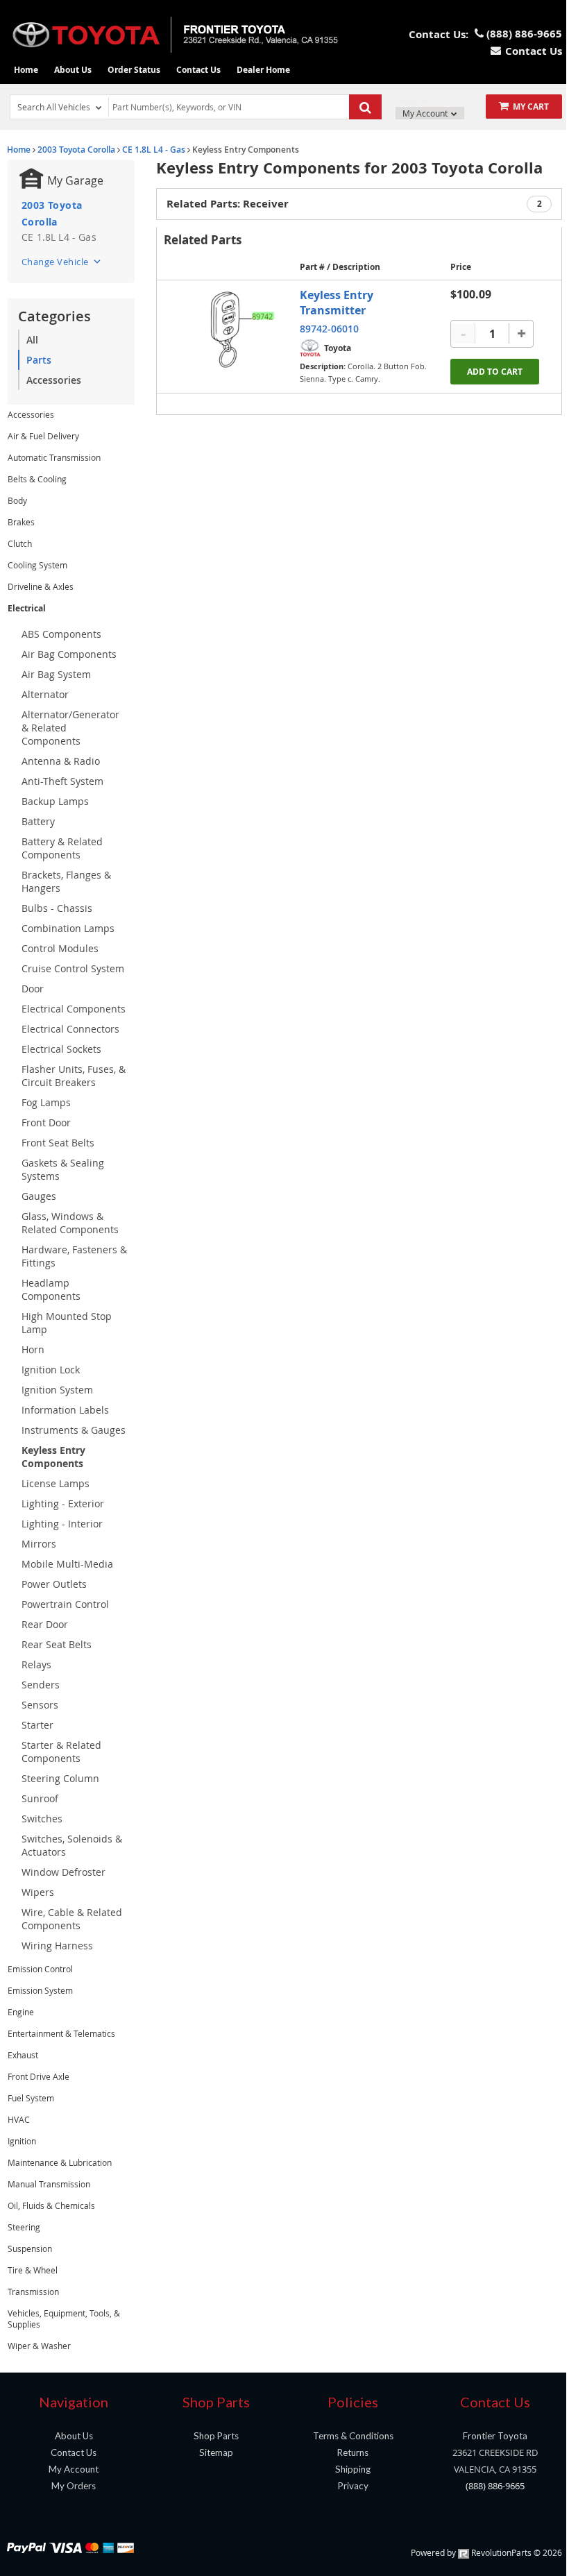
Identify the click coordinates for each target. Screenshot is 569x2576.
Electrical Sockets (61, 1049)
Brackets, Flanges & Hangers (66, 881)
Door (33, 989)
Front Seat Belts (58, 1143)
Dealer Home (263, 70)
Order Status (134, 70)
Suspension (30, 2248)
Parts (39, 360)
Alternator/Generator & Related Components (70, 728)
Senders (41, 1685)
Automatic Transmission (54, 457)
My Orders (74, 2486)
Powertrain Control (65, 1604)
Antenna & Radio (61, 761)
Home (26, 70)
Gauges (39, 1196)
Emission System (40, 1990)
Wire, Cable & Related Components (72, 1919)
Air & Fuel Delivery (43, 436)
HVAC (19, 2119)
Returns (353, 2452)
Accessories (54, 380)
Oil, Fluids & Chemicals (51, 2205)
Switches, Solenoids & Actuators (72, 1845)
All (32, 340)
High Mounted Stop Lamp (67, 1323)
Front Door (46, 1122)
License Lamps (56, 1483)
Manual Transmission (49, 2184)
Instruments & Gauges (74, 1430)
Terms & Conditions (353, 2436)
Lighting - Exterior (63, 1503)
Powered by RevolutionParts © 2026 (486, 2552)
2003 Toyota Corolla (76, 150)
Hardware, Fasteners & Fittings (74, 1256)
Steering (24, 2227)
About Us (73, 70)
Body (17, 500)
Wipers (38, 1892)
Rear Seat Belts (57, 1644)
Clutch (20, 543)
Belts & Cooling (37, 479)
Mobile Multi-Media (67, 1564)
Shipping (353, 2469)
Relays (36, 1664)
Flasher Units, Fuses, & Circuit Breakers (74, 1076)
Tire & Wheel (33, 2270)
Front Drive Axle (39, 2076)
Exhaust (23, 2055)
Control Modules (60, 948)
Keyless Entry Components (53, 1457)
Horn (33, 1349)
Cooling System (37, 565)
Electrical (27, 608)
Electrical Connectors (70, 1029)
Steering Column (60, 1778)
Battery (38, 821)
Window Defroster (63, 1872)
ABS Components (61, 634)
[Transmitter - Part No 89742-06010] (239, 329)
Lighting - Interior (62, 1524)
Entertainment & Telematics (61, 2033)
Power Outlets (54, 1584)
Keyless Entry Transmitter (337, 303)
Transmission (33, 2291)
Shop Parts (216, 2436)
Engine (21, 2012)
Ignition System (57, 1390)
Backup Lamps (55, 801)
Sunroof (40, 1798)
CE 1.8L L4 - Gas (154, 150)
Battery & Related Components (62, 848)
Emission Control (40, 1969)
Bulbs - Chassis (57, 908)
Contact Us (198, 70)
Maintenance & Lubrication (60, 2162)
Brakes (21, 522)
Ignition (22, 2141)
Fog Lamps (46, 1102)
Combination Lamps (68, 928)
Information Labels (65, 1410)
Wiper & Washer (39, 2346)
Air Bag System (56, 674)
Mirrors (39, 1544)
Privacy (353, 2486)
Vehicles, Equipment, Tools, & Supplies (64, 2319)
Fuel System (31, 2098)
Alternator (45, 694)
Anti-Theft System (62, 781)
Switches (42, 1819)
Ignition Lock (51, 1370)
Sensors (40, 1705)
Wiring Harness (57, 1946)
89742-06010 (329, 329)
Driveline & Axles (41, 586)
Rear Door (45, 1624)
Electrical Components (74, 1009)
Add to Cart (495, 372)
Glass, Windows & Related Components (70, 1223)
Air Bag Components (69, 654)
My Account (426, 113)
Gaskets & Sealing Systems (63, 1169)
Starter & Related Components (61, 1752)
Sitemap (216, 2452)
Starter (37, 1725)
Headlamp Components (51, 1289)
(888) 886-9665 (495, 2486)
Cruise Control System (73, 968)
